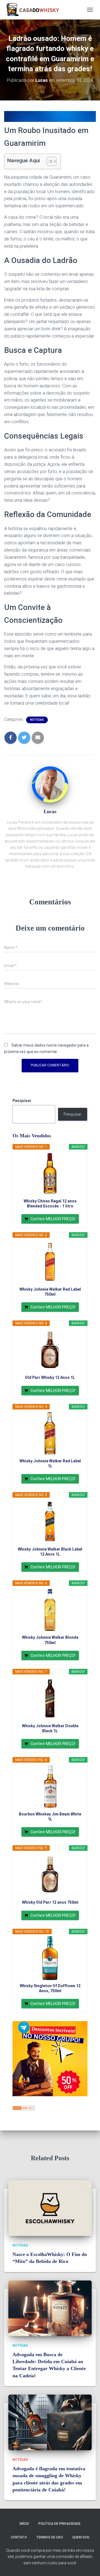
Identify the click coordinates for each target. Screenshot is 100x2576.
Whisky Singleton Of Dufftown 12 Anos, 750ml (50, 1988)
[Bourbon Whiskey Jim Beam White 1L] (50, 1787)
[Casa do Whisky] (34, 10)
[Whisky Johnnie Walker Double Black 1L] (50, 1698)
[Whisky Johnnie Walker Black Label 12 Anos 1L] (50, 1522)
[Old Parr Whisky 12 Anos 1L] (50, 1350)
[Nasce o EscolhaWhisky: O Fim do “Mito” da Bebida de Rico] (50, 2208)
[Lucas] (50, 786)
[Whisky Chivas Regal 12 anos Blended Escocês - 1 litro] (50, 1173)
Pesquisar (22, 1101)
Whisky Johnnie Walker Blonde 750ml (50, 1640)
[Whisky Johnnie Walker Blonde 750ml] (50, 1610)
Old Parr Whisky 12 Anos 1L (50, 1377)
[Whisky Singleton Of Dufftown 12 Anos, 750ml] (50, 1958)
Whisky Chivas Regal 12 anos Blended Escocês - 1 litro (50, 1204)
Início (24, 2524)
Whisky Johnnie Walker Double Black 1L (50, 1728)
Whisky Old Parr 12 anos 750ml (50, 1902)
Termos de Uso (50, 2537)
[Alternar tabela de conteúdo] (49, 161)
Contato (19, 2537)
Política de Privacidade (59, 2524)
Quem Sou (81, 2537)
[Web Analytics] (24, 2108)
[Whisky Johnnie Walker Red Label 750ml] (50, 1262)
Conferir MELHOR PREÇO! (53, 1219)
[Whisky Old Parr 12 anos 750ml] (50, 1875)
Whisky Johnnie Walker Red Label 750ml (50, 1292)
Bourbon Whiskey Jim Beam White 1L (50, 1817)
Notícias (37, 720)
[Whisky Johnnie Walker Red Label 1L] (50, 1433)
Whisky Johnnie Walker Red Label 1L (50, 1463)
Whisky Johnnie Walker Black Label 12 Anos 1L (50, 1552)
